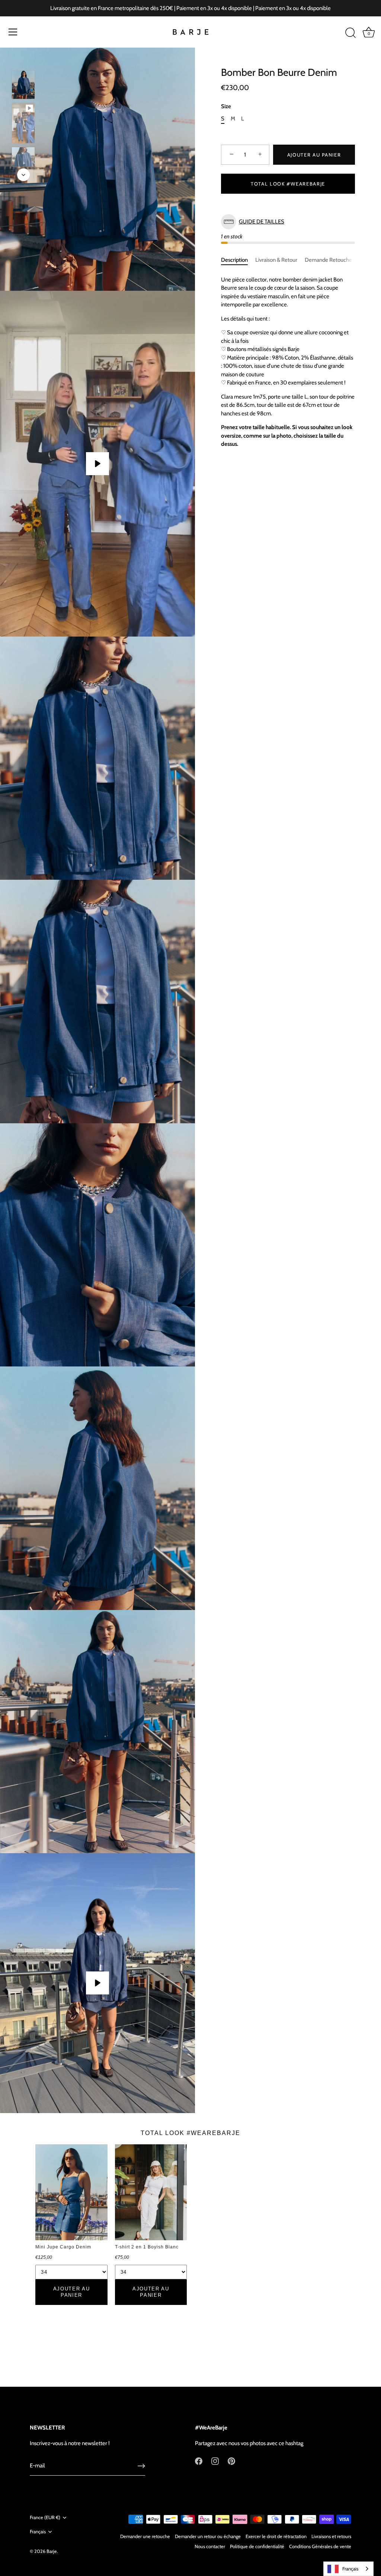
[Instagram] (215, 2461)
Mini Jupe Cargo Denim (63, 2247)
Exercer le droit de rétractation (276, 2536)
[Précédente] (23, 59)
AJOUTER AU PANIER (72, 2292)
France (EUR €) (45, 2517)
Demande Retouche (328, 260)
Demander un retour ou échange (208, 2536)
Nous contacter (210, 2546)
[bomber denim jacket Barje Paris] (23, 161)
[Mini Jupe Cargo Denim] (71, 2192)
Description (234, 260)
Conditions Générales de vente (320, 2546)
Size (226, 106)
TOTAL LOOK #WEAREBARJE (288, 184)
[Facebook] (199, 2461)
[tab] (238, 260)
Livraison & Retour (276, 260)
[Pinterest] (231, 2461)
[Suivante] (23, 175)
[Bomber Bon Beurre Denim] (23, 123)
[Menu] (13, 32)
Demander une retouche (145, 2536)
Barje (52, 2551)
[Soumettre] (141, 2466)
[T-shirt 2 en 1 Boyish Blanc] (151, 2192)
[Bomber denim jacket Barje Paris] (23, 85)
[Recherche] (350, 33)
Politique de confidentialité (257, 2546)
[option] (23, 86)
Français (38, 2532)
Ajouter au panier (314, 155)
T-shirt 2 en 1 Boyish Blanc (147, 2247)
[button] (288, 222)
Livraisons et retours (331, 2536)
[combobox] (348, 2569)
